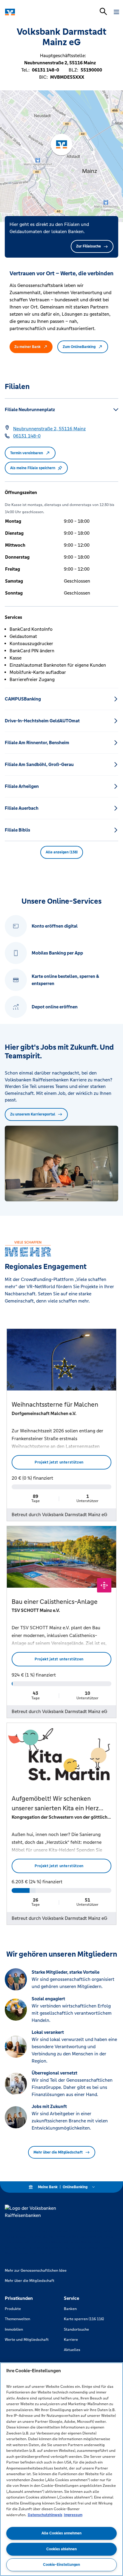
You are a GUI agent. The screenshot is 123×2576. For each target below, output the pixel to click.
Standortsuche (76, 2329)
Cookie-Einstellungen (61, 2565)
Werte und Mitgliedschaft (27, 2340)
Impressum (73, 2515)
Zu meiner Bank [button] (27, 347)
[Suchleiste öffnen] (103, 11)
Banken (70, 2309)
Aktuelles (72, 2350)
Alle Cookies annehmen (61, 2533)
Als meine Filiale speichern (33, 468)
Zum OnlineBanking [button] (79, 347)
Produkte (13, 2309)
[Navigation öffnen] (116, 12)
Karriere (71, 2340)
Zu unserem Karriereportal (33, 1114)
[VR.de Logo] (31, 12)
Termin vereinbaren (27, 453)
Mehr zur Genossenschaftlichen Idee (36, 2270)
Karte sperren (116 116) (84, 2319)
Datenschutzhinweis (45, 2515)
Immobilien (14, 2329)
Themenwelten (17, 2319)
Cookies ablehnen (61, 2549)
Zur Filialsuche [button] (89, 246)
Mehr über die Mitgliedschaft (58, 2152)
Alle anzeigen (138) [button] (62, 852)
